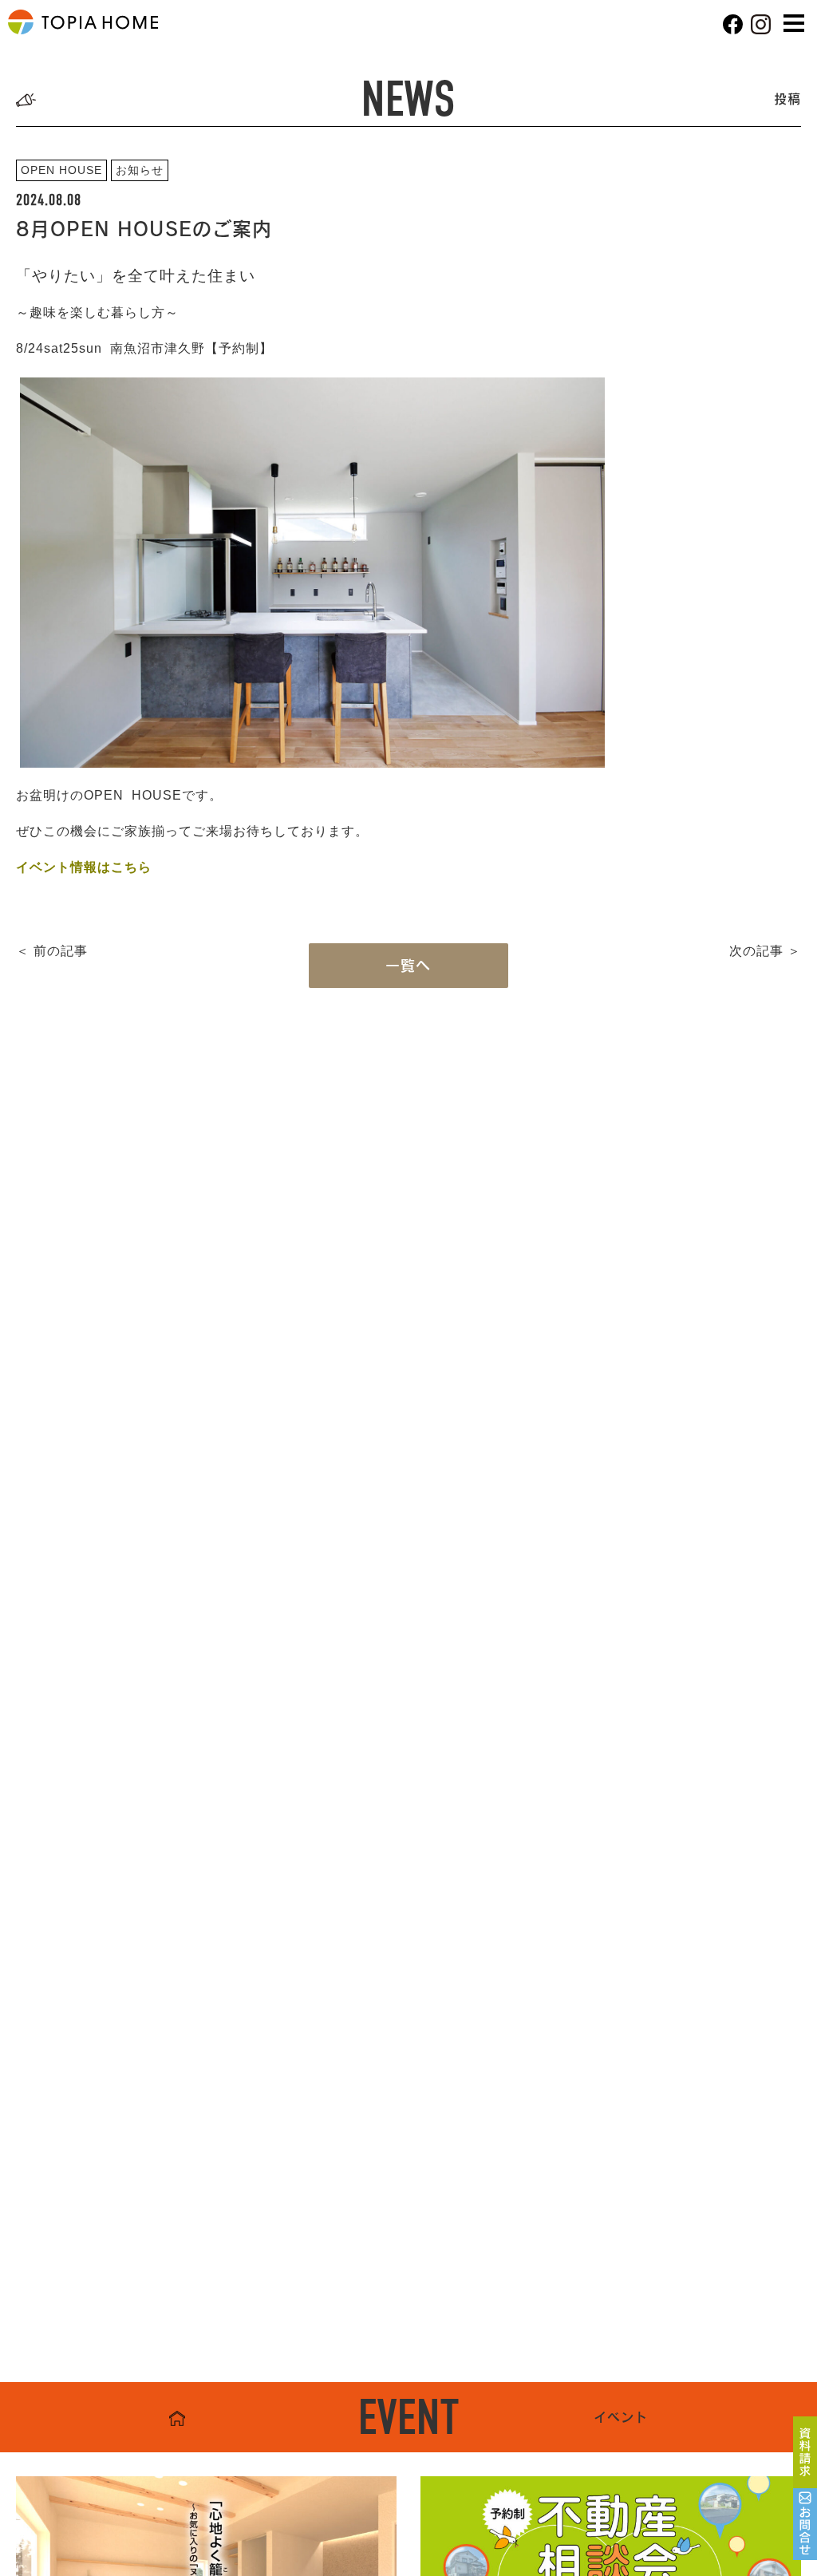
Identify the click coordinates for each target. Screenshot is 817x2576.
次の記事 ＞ (765, 951)
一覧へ (408, 966)
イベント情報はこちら (84, 867)
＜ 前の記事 (52, 951)
